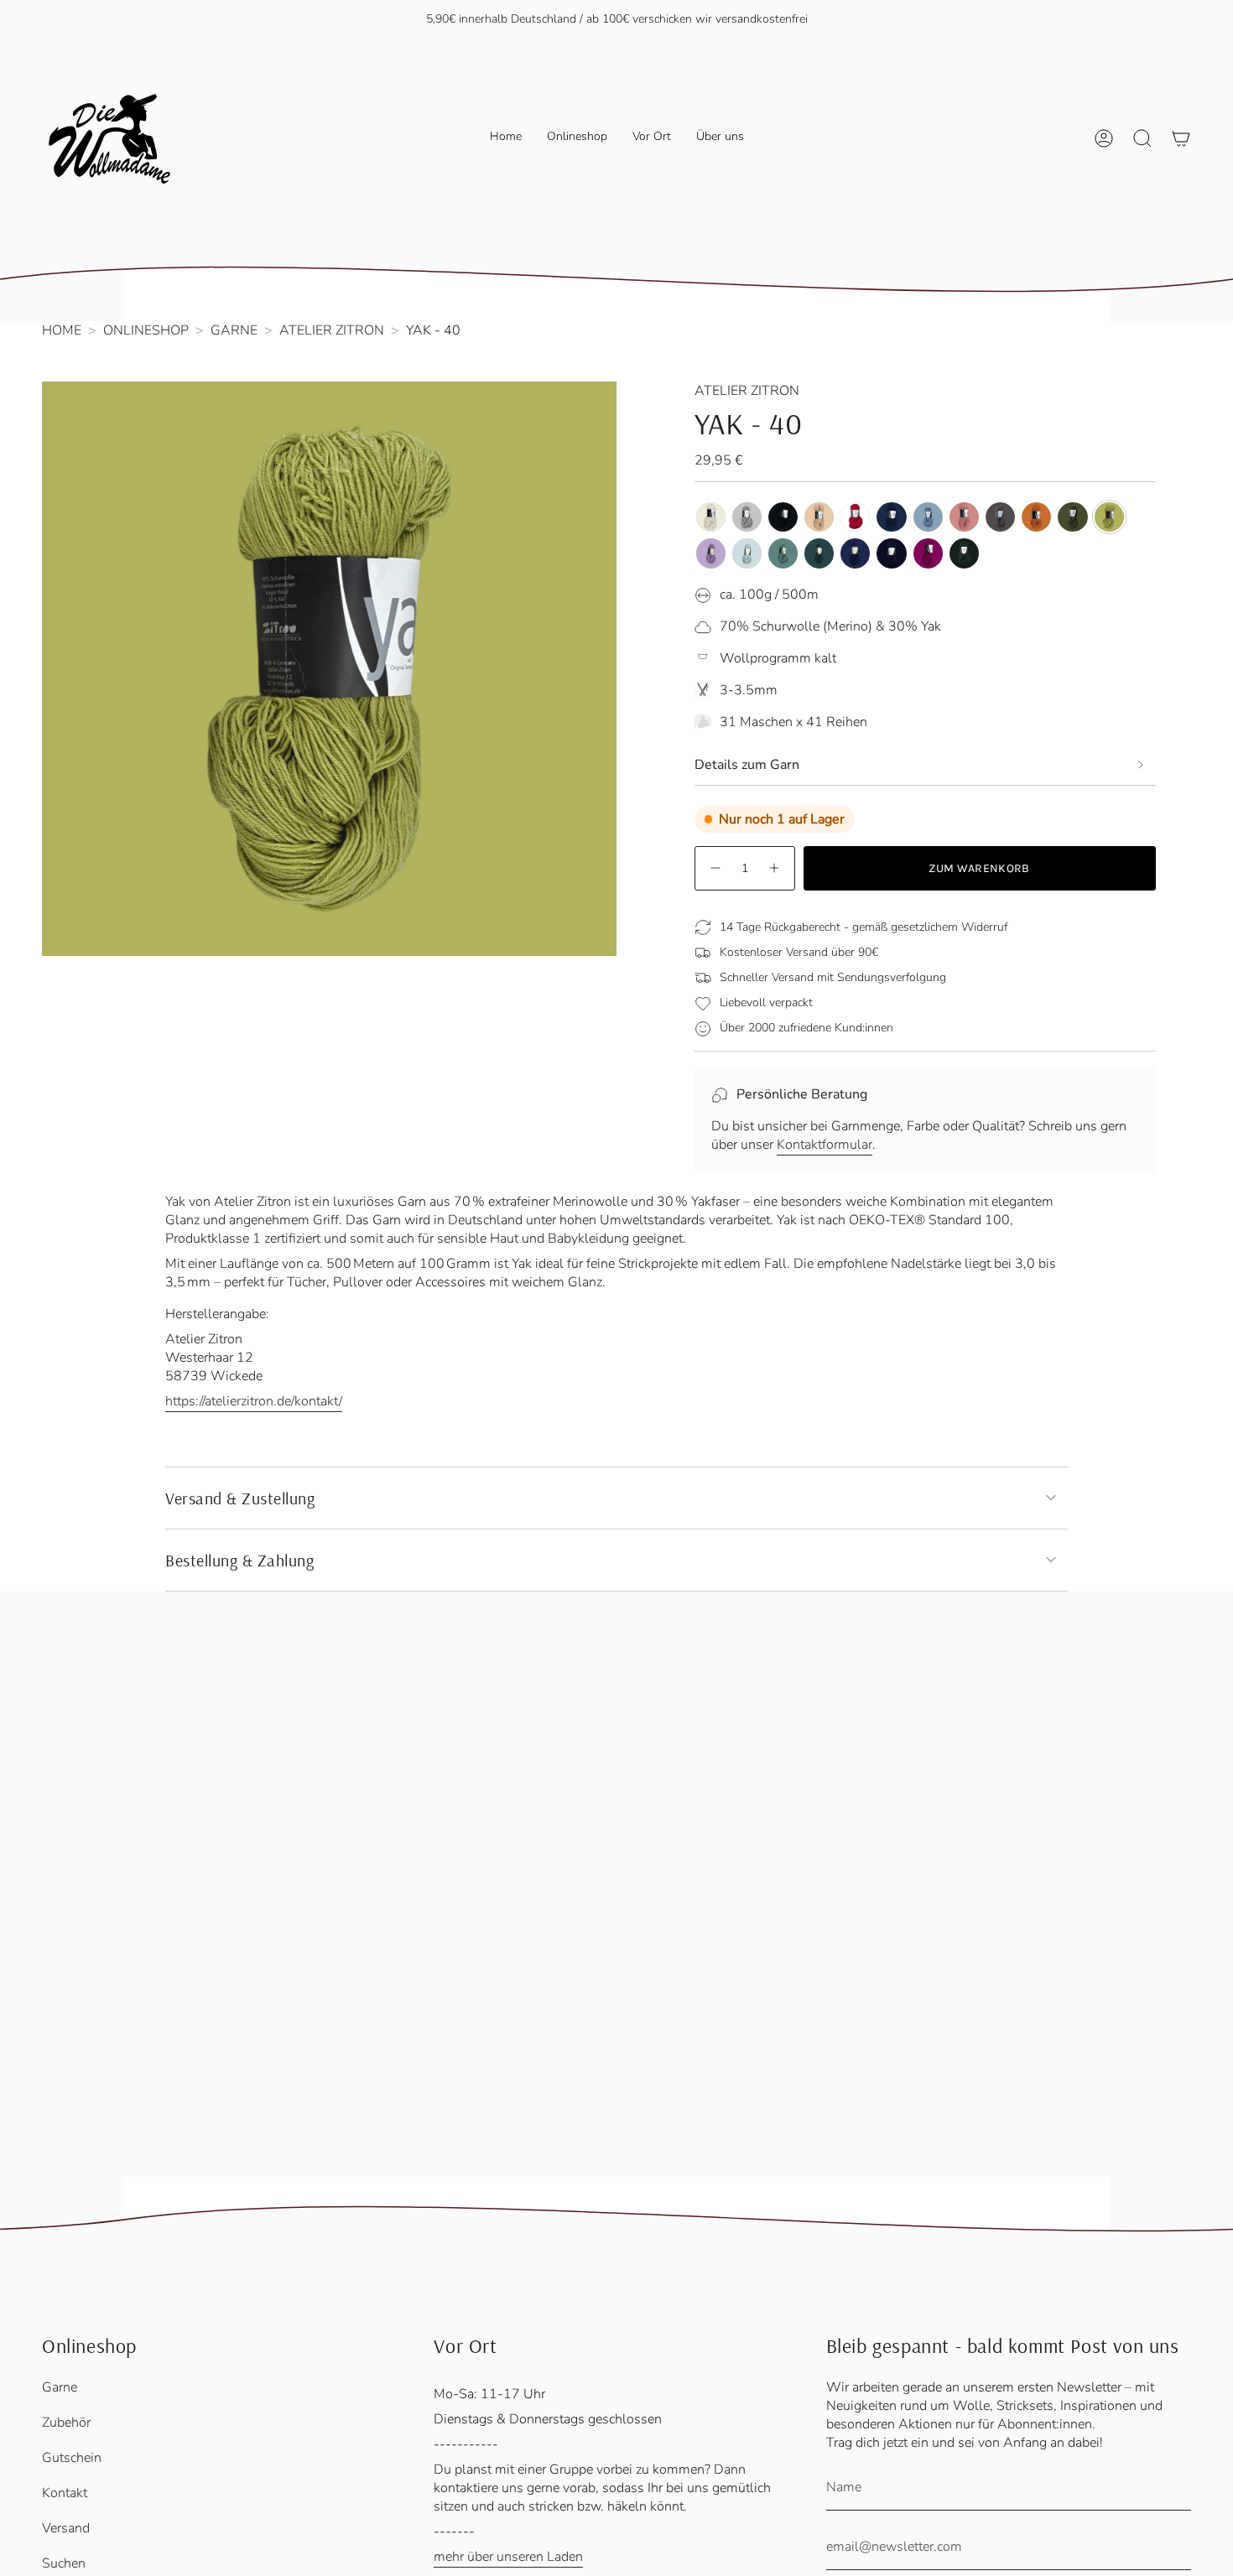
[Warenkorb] (1181, 138)
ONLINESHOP (146, 330)
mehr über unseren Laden (508, 2557)
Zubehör (66, 2423)
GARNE (234, 330)
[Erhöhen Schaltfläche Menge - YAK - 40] (775, 868)
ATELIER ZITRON (332, 330)
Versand (66, 2528)
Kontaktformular (825, 1145)
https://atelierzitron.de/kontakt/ (254, 1401)
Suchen (64, 2563)
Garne (60, 2387)
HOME (62, 330)
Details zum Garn (747, 765)
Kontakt (65, 2493)
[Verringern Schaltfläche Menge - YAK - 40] (715, 868)
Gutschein (72, 2458)
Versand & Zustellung (240, 1498)
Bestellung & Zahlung (239, 1560)
